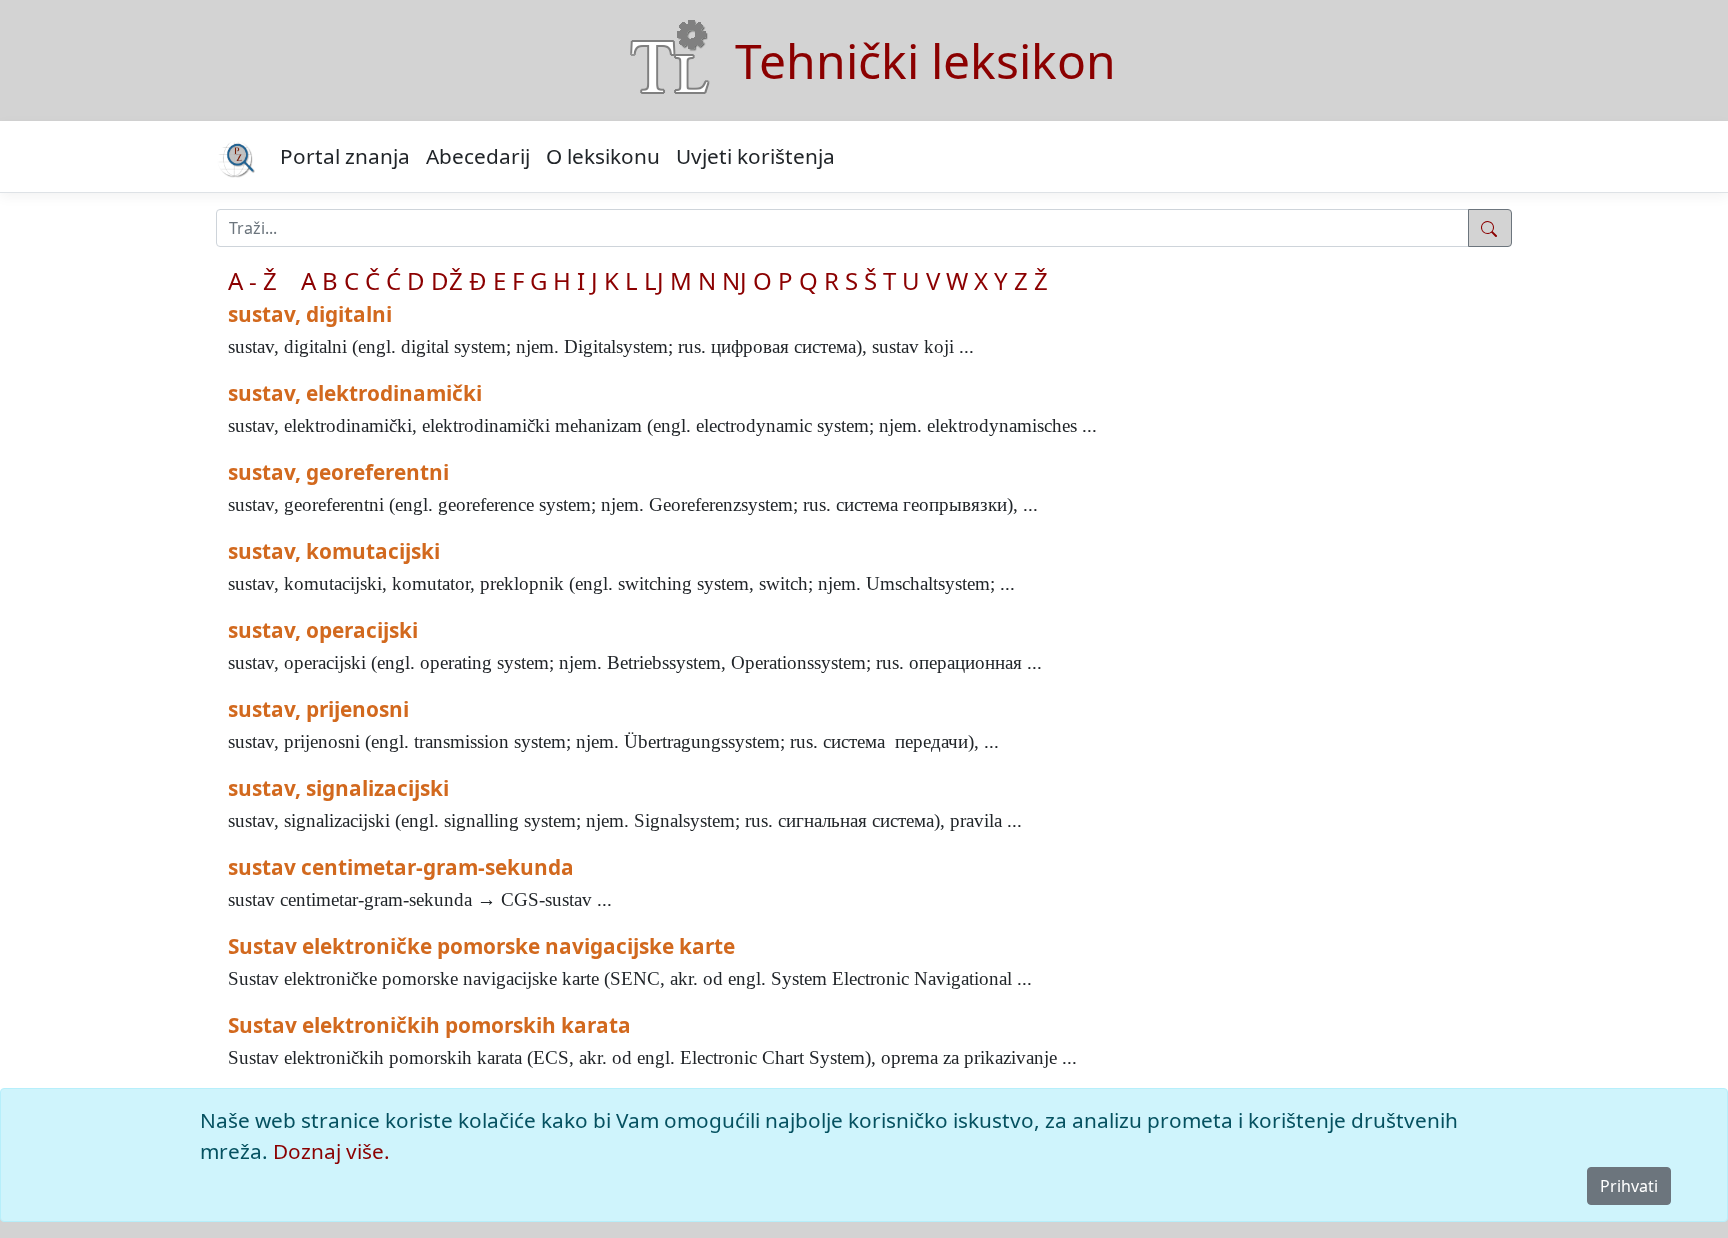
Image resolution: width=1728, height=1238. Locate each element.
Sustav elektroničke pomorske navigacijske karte (481, 946)
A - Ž (252, 280)
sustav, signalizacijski (338, 788)
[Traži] (1490, 228)
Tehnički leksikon (925, 60)
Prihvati (1629, 1186)
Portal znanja (345, 156)
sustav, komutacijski (334, 551)
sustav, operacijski (323, 630)
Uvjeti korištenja (755, 156)
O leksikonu (603, 156)
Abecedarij (478, 156)
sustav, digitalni (310, 314)
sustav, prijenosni (318, 709)
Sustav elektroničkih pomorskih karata (429, 1025)
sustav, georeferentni (338, 472)
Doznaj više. (331, 1151)
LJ (654, 280)
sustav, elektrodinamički (355, 393)
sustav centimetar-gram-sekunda (401, 867)
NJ (734, 280)
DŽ (447, 280)
